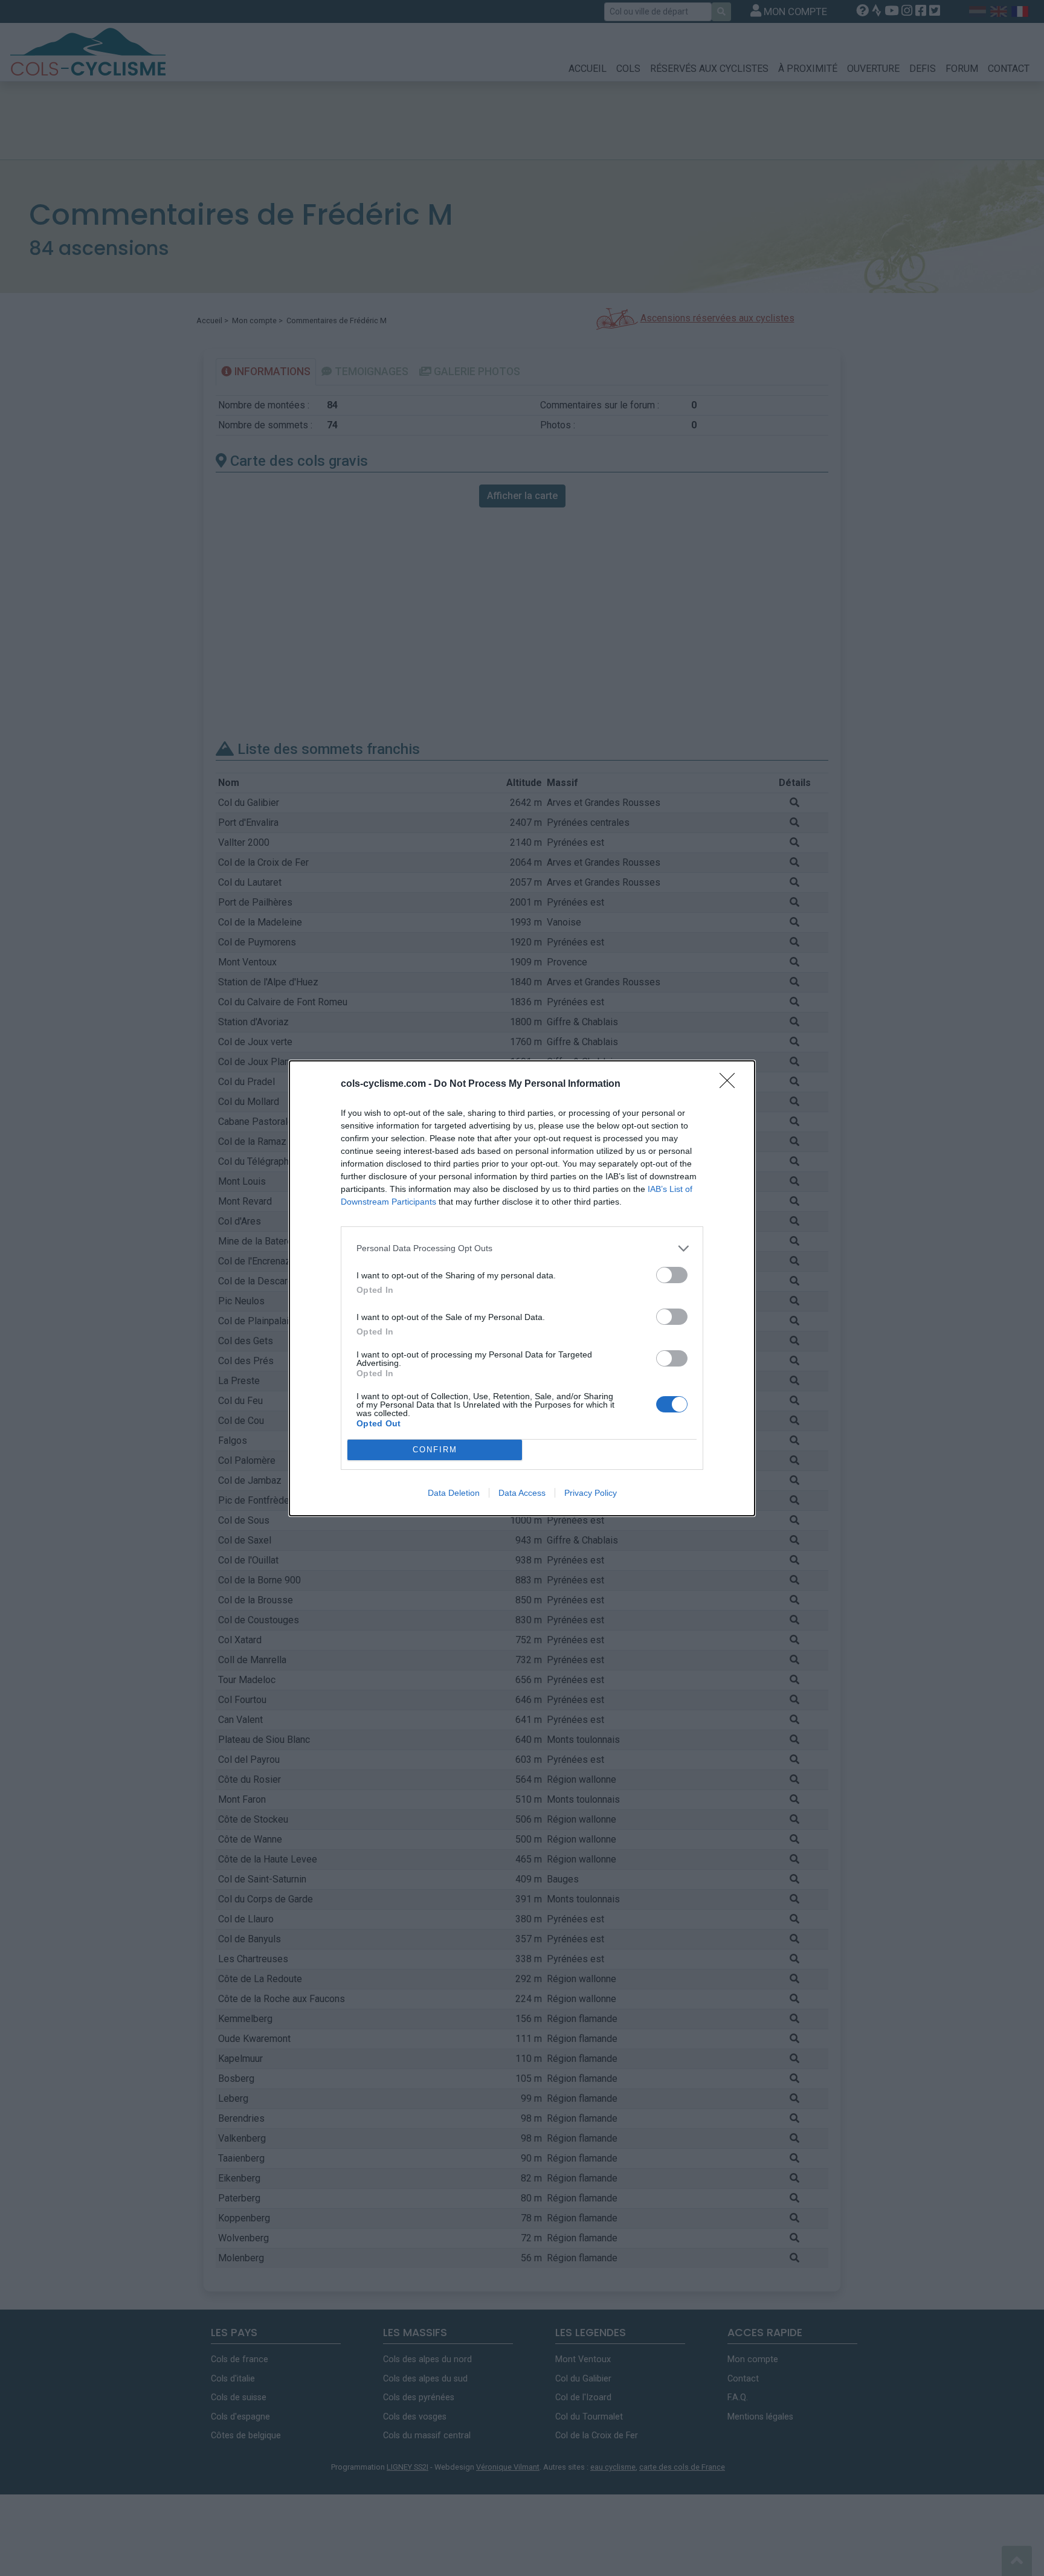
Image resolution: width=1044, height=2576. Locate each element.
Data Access (522, 1493)
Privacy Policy (591, 1493)
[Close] (731, 1084)
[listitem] (522, 1248)
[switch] (672, 1275)
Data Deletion (454, 1493)
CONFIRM (435, 1450)
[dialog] (522, 1288)
